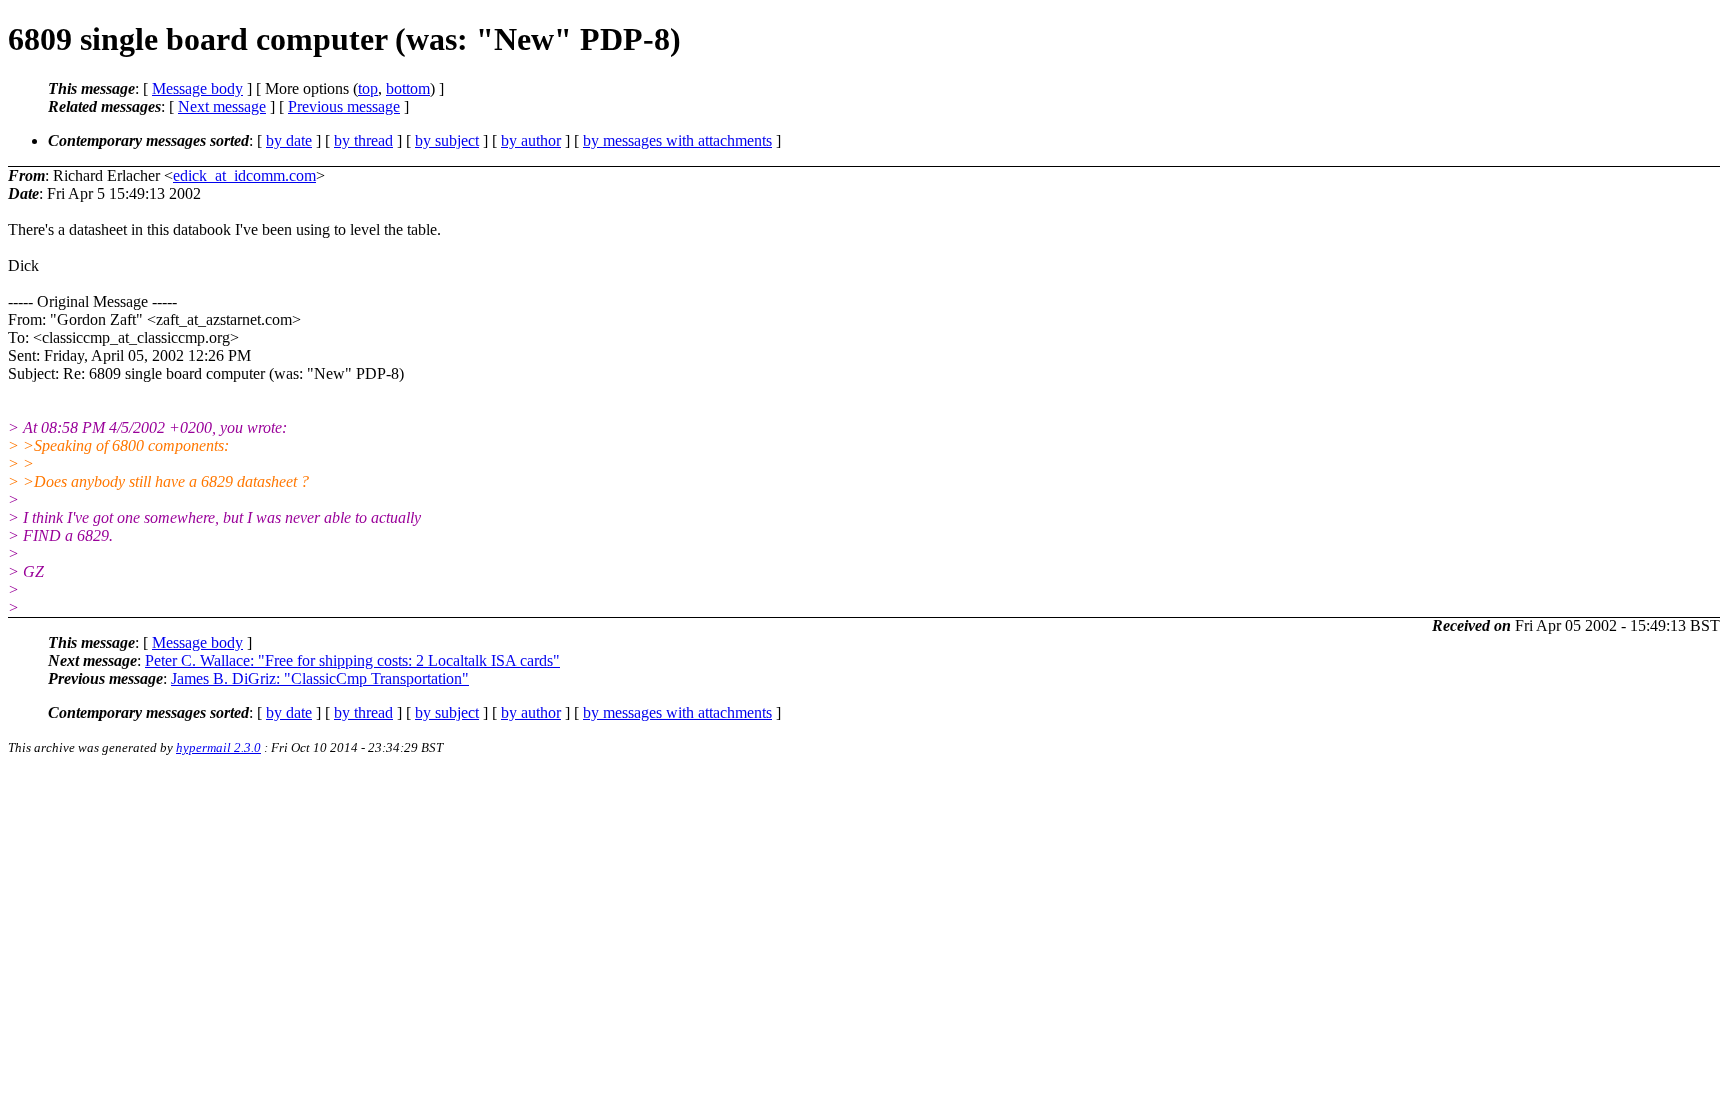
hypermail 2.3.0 (218, 747)
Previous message (344, 106)
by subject (447, 140)
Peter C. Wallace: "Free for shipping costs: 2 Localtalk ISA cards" (352, 660)
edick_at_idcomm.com (244, 175)
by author (531, 140)
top (368, 88)
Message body (197, 88)
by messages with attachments (677, 140)
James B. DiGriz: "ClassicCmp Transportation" (320, 678)
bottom (408, 88)
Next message (222, 106)
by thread (363, 140)
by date (289, 140)
